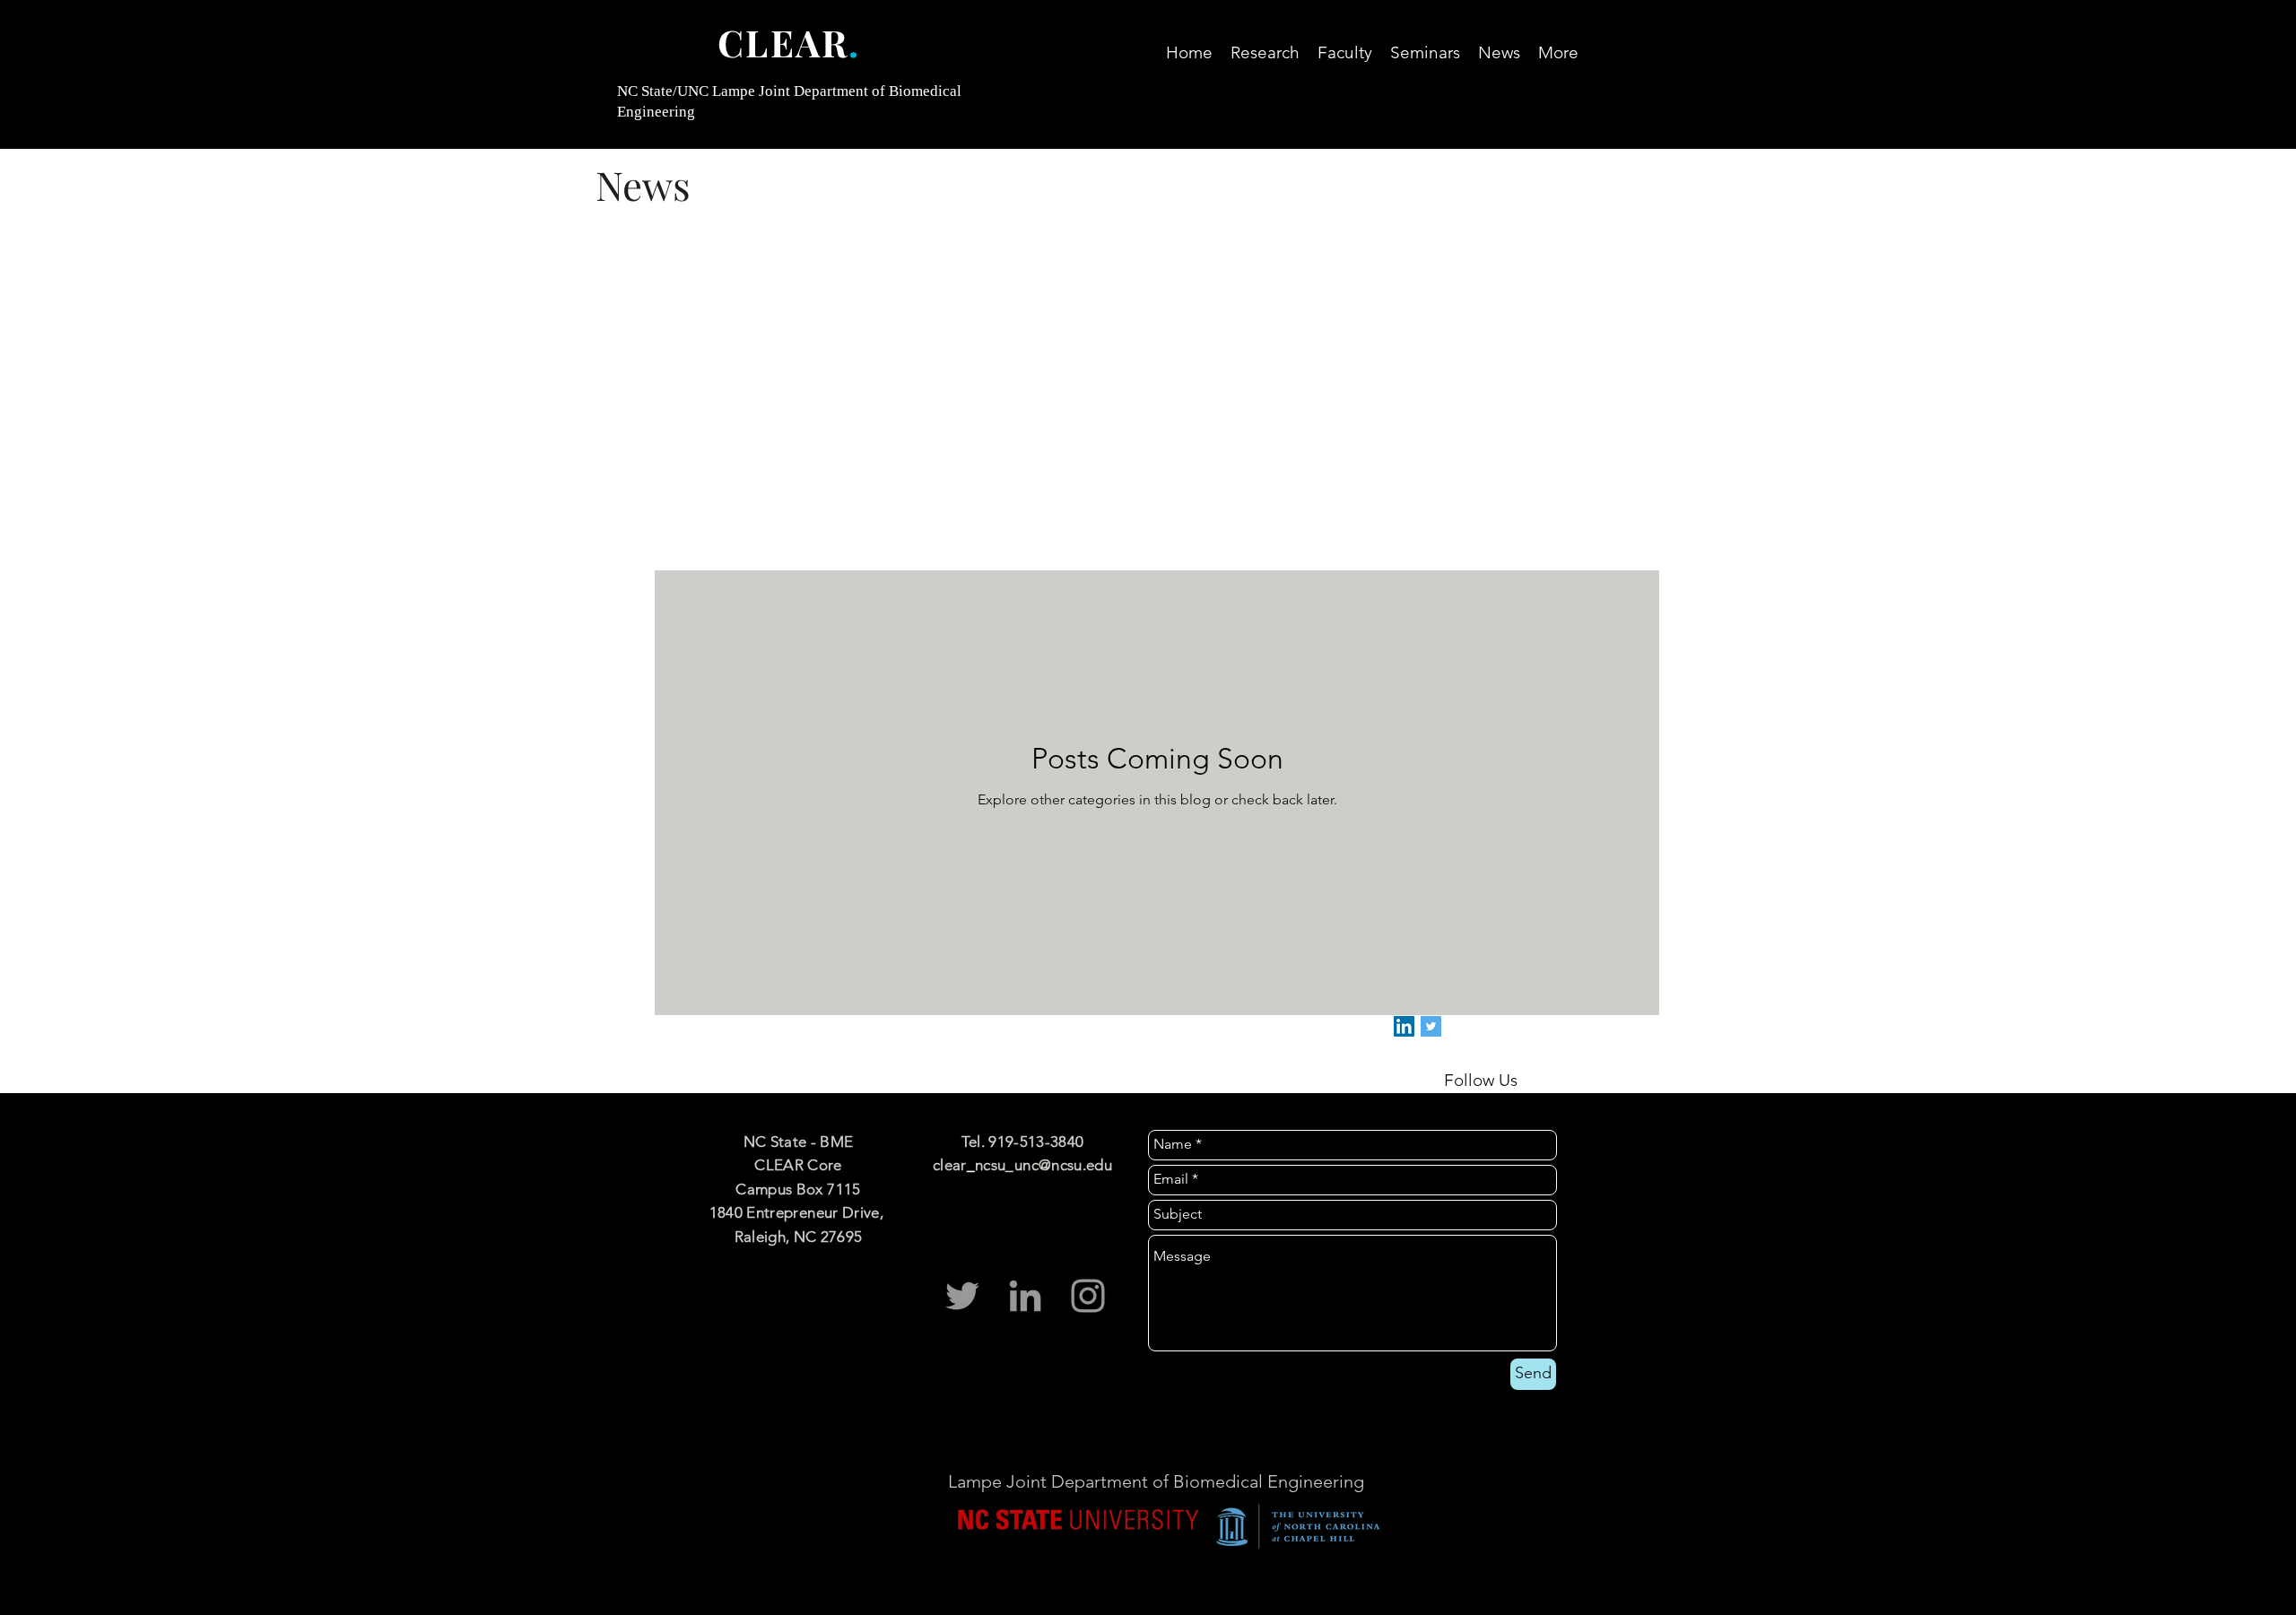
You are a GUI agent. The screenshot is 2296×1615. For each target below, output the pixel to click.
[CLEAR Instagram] (1088, 1296)
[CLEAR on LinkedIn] (1404, 1026)
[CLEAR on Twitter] (1431, 1026)
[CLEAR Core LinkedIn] (1025, 1296)
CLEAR (783, 42)
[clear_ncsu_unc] (962, 1296)
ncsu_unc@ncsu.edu (1044, 1165)
